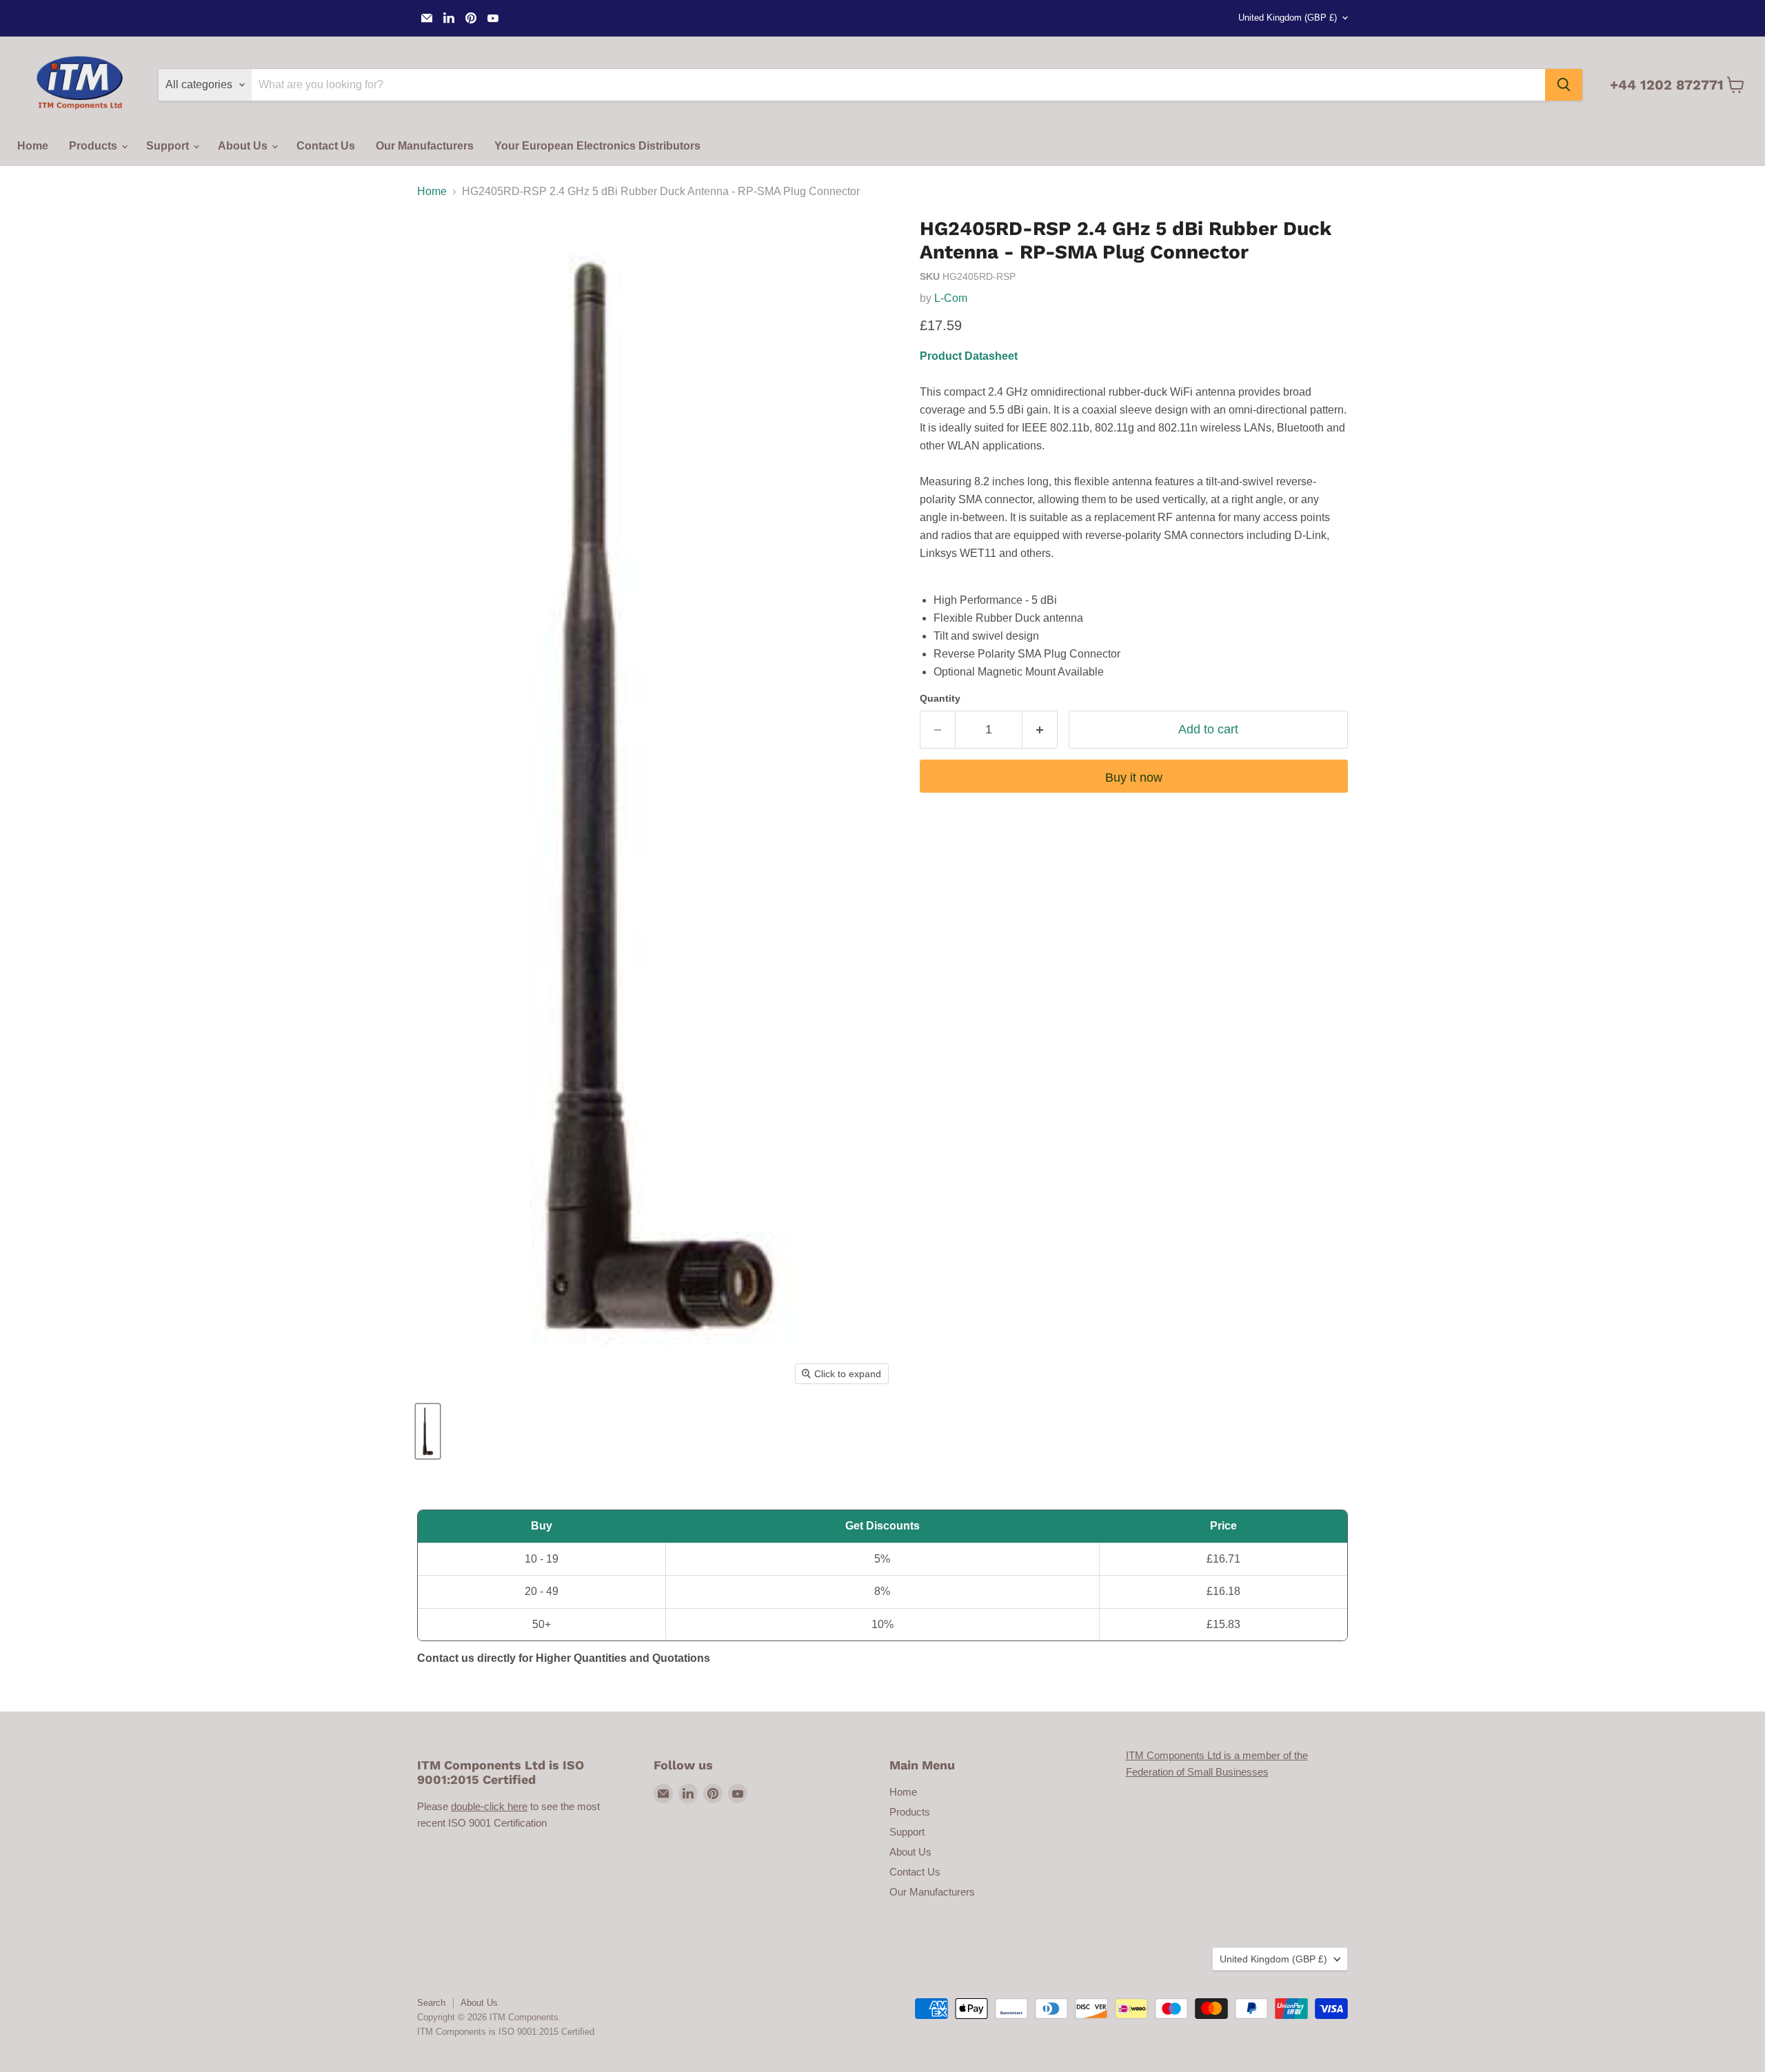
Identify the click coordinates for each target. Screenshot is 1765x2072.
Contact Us (326, 146)
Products (94, 146)
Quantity (940, 698)
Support (169, 146)
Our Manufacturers (425, 146)
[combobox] (898, 85)
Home (33, 146)
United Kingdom (1288, 18)
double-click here (489, 1806)
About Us (244, 146)
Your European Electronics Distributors (597, 146)
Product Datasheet (969, 356)
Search (431, 2003)
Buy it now (1134, 778)
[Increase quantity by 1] (1040, 730)
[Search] (1564, 85)
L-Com (951, 298)
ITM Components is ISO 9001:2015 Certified (506, 2032)
